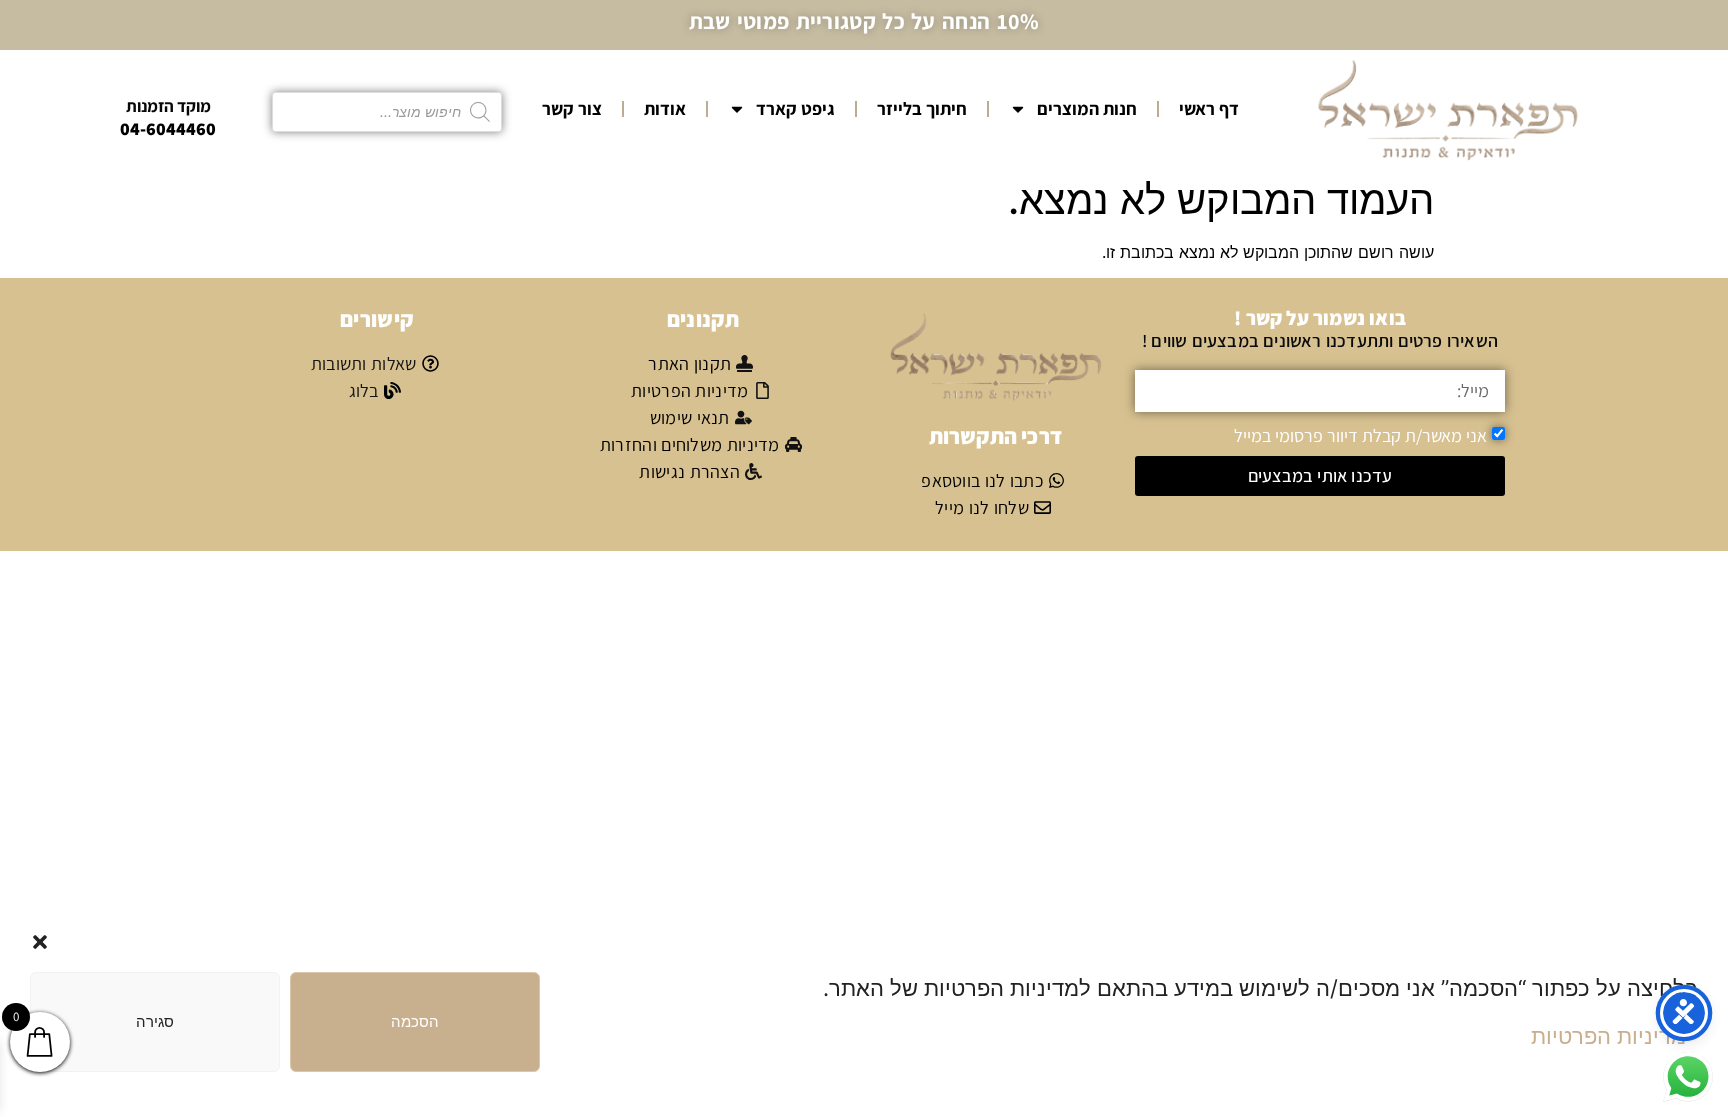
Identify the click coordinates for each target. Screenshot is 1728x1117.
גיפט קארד (795, 108)
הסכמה (415, 1021)
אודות (665, 108)
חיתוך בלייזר (922, 108)
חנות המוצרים (1087, 108)
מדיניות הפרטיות (1608, 1036)
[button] (40, 942)
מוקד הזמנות (168, 106)
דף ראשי (1209, 108)
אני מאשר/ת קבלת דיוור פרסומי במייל (1360, 434)
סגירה (155, 1021)
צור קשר (572, 108)
